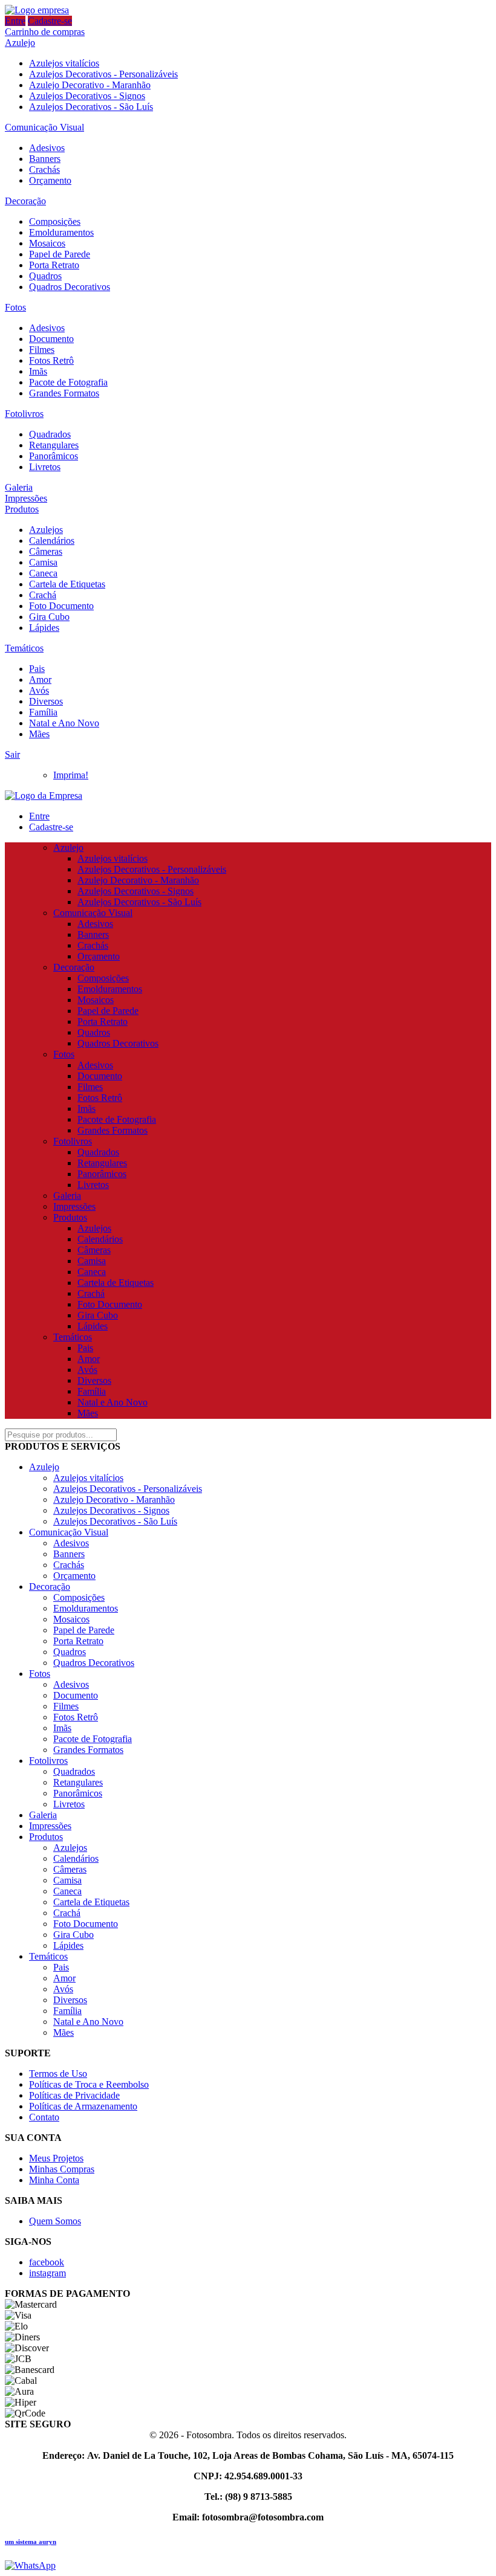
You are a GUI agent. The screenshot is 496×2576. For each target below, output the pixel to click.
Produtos (22, 509)
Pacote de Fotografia (68, 382)
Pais (37, 669)
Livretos (45, 467)
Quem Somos (55, 2221)
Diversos (46, 701)
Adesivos (47, 148)
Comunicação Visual (44, 127)
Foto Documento (61, 606)
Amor (40, 680)
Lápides (44, 628)
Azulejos (46, 530)
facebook (47, 2262)
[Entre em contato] (30, 2565)
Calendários (52, 541)
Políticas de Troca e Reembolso (89, 2084)
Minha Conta (54, 2180)
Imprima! (71, 775)
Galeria (19, 487)
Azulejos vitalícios (64, 63)
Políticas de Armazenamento (83, 2106)
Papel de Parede (60, 254)
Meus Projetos (56, 2158)
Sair (12, 754)
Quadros (45, 276)
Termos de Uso (58, 2074)
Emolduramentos (61, 232)
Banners (45, 159)
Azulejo (20, 43)
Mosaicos (47, 243)
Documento (51, 339)
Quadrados (50, 434)
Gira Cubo (49, 617)
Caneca (43, 573)
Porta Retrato (54, 265)
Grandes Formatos (64, 393)
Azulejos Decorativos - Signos (87, 96)
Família (43, 712)
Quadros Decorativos (70, 287)
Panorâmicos (54, 456)
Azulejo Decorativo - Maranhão (90, 85)
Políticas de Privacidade (74, 2095)
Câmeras (46, 551)
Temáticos (24, 648)
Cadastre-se (50, 21)
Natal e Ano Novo (64, 723)
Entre (15, 21)
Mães (39, 734)
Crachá (43, 595)
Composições (55, 221)
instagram (47, 2273)
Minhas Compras (62, 2169)
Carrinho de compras (45, 32)
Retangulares (54, 445)
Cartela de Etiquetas (67, 584)
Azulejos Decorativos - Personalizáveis (103, 74)
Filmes (42, 350)
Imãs (38, 371)
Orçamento (50, 180)
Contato (44, 2117)
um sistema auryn (31, 2542)
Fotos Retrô (51, 360)
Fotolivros (24, 414)
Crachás (44, 169)
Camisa (43, 562)
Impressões (26, 498)
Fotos (15, 307)
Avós (39, 690)
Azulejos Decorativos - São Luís (91, 107)
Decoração (25, 201)
